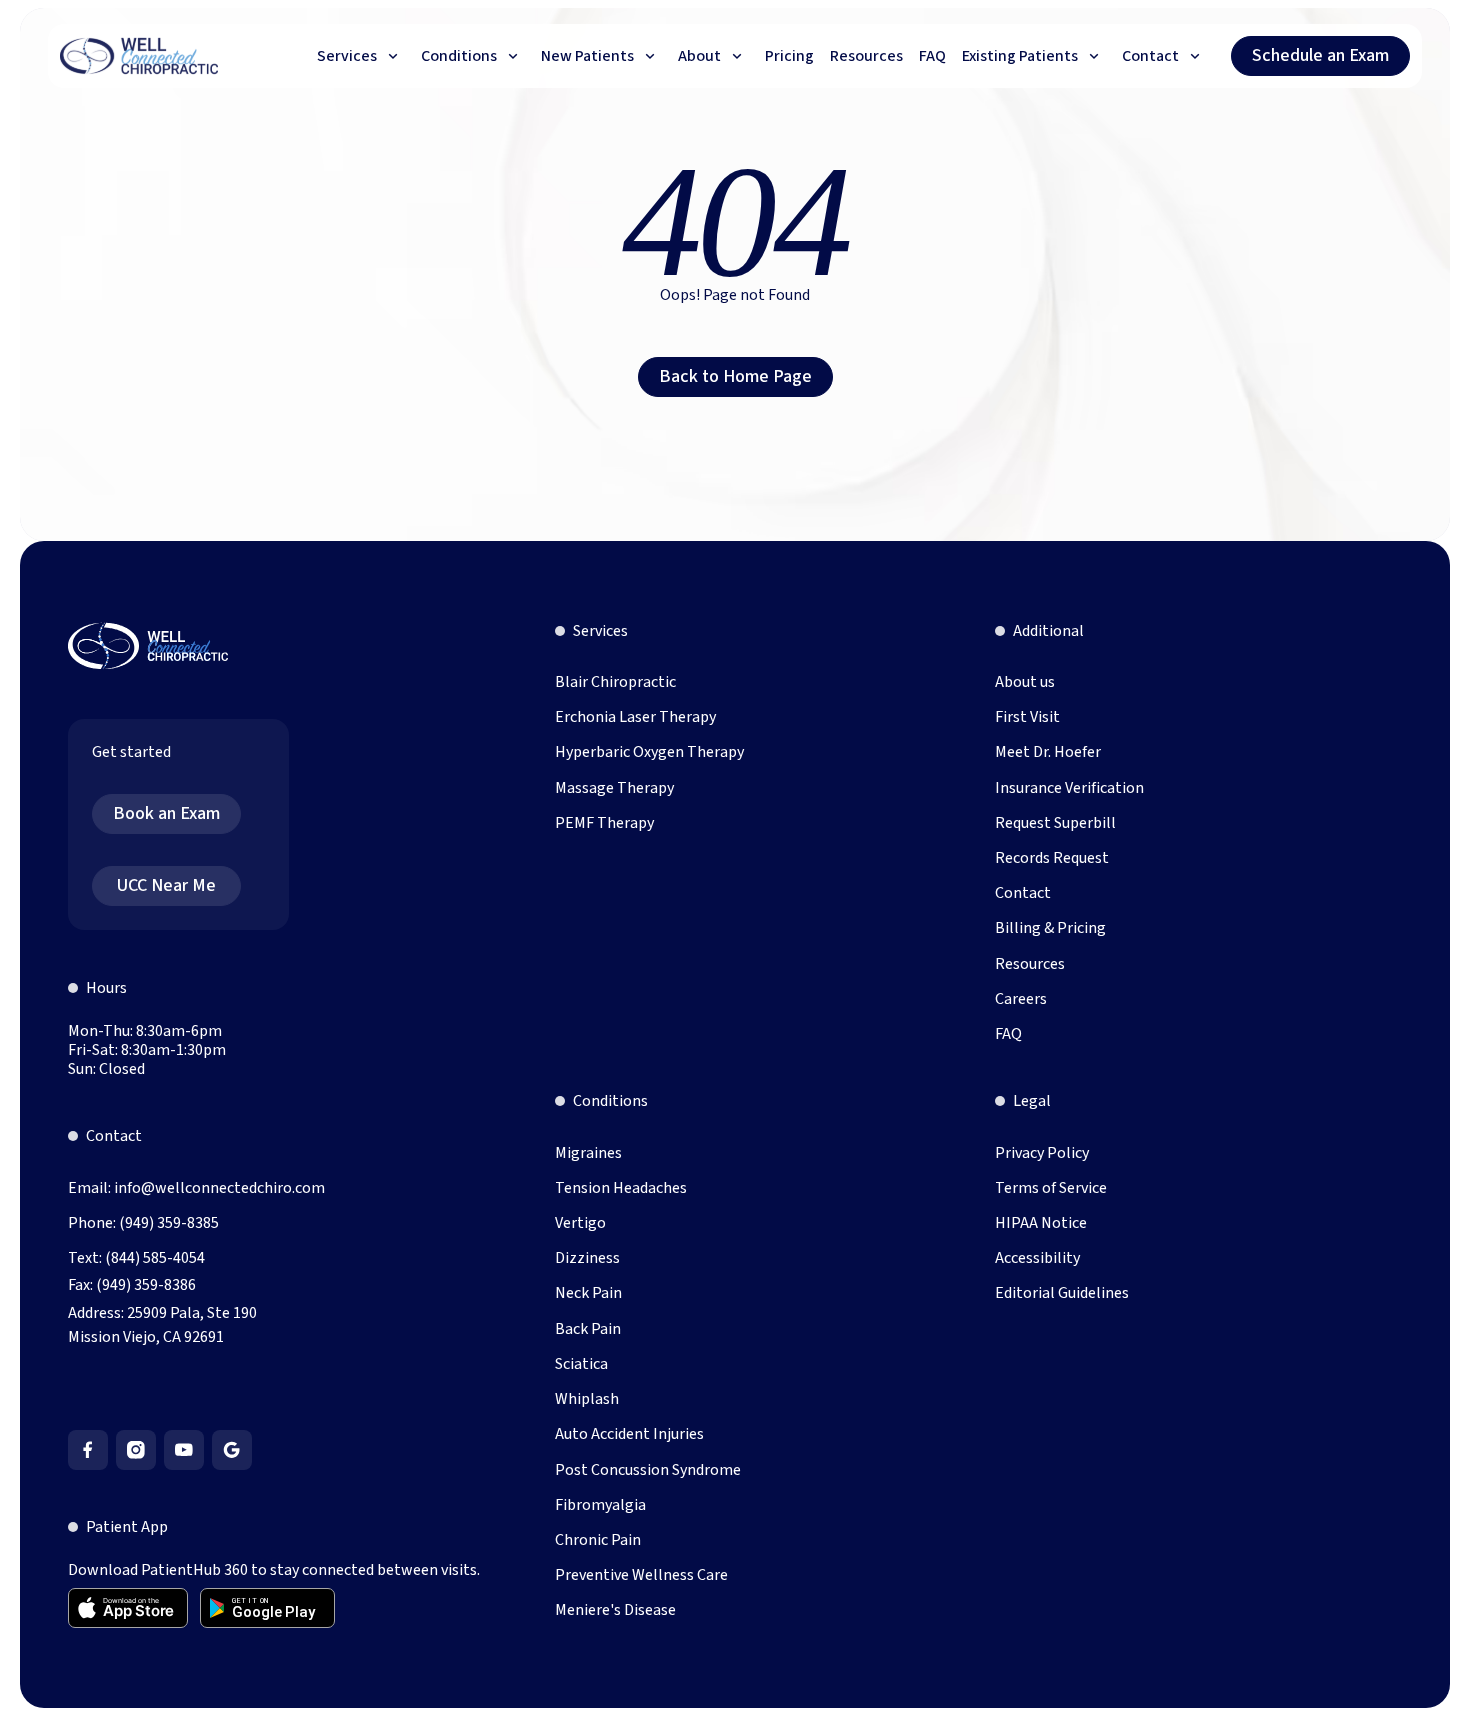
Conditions (610, 1101)
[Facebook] (88, 1450)
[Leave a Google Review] (232, 1450)
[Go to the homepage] (148, 646)
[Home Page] (140, 56)
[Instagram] (136, 1450)
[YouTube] (184, 1450)
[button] (361, 56)
